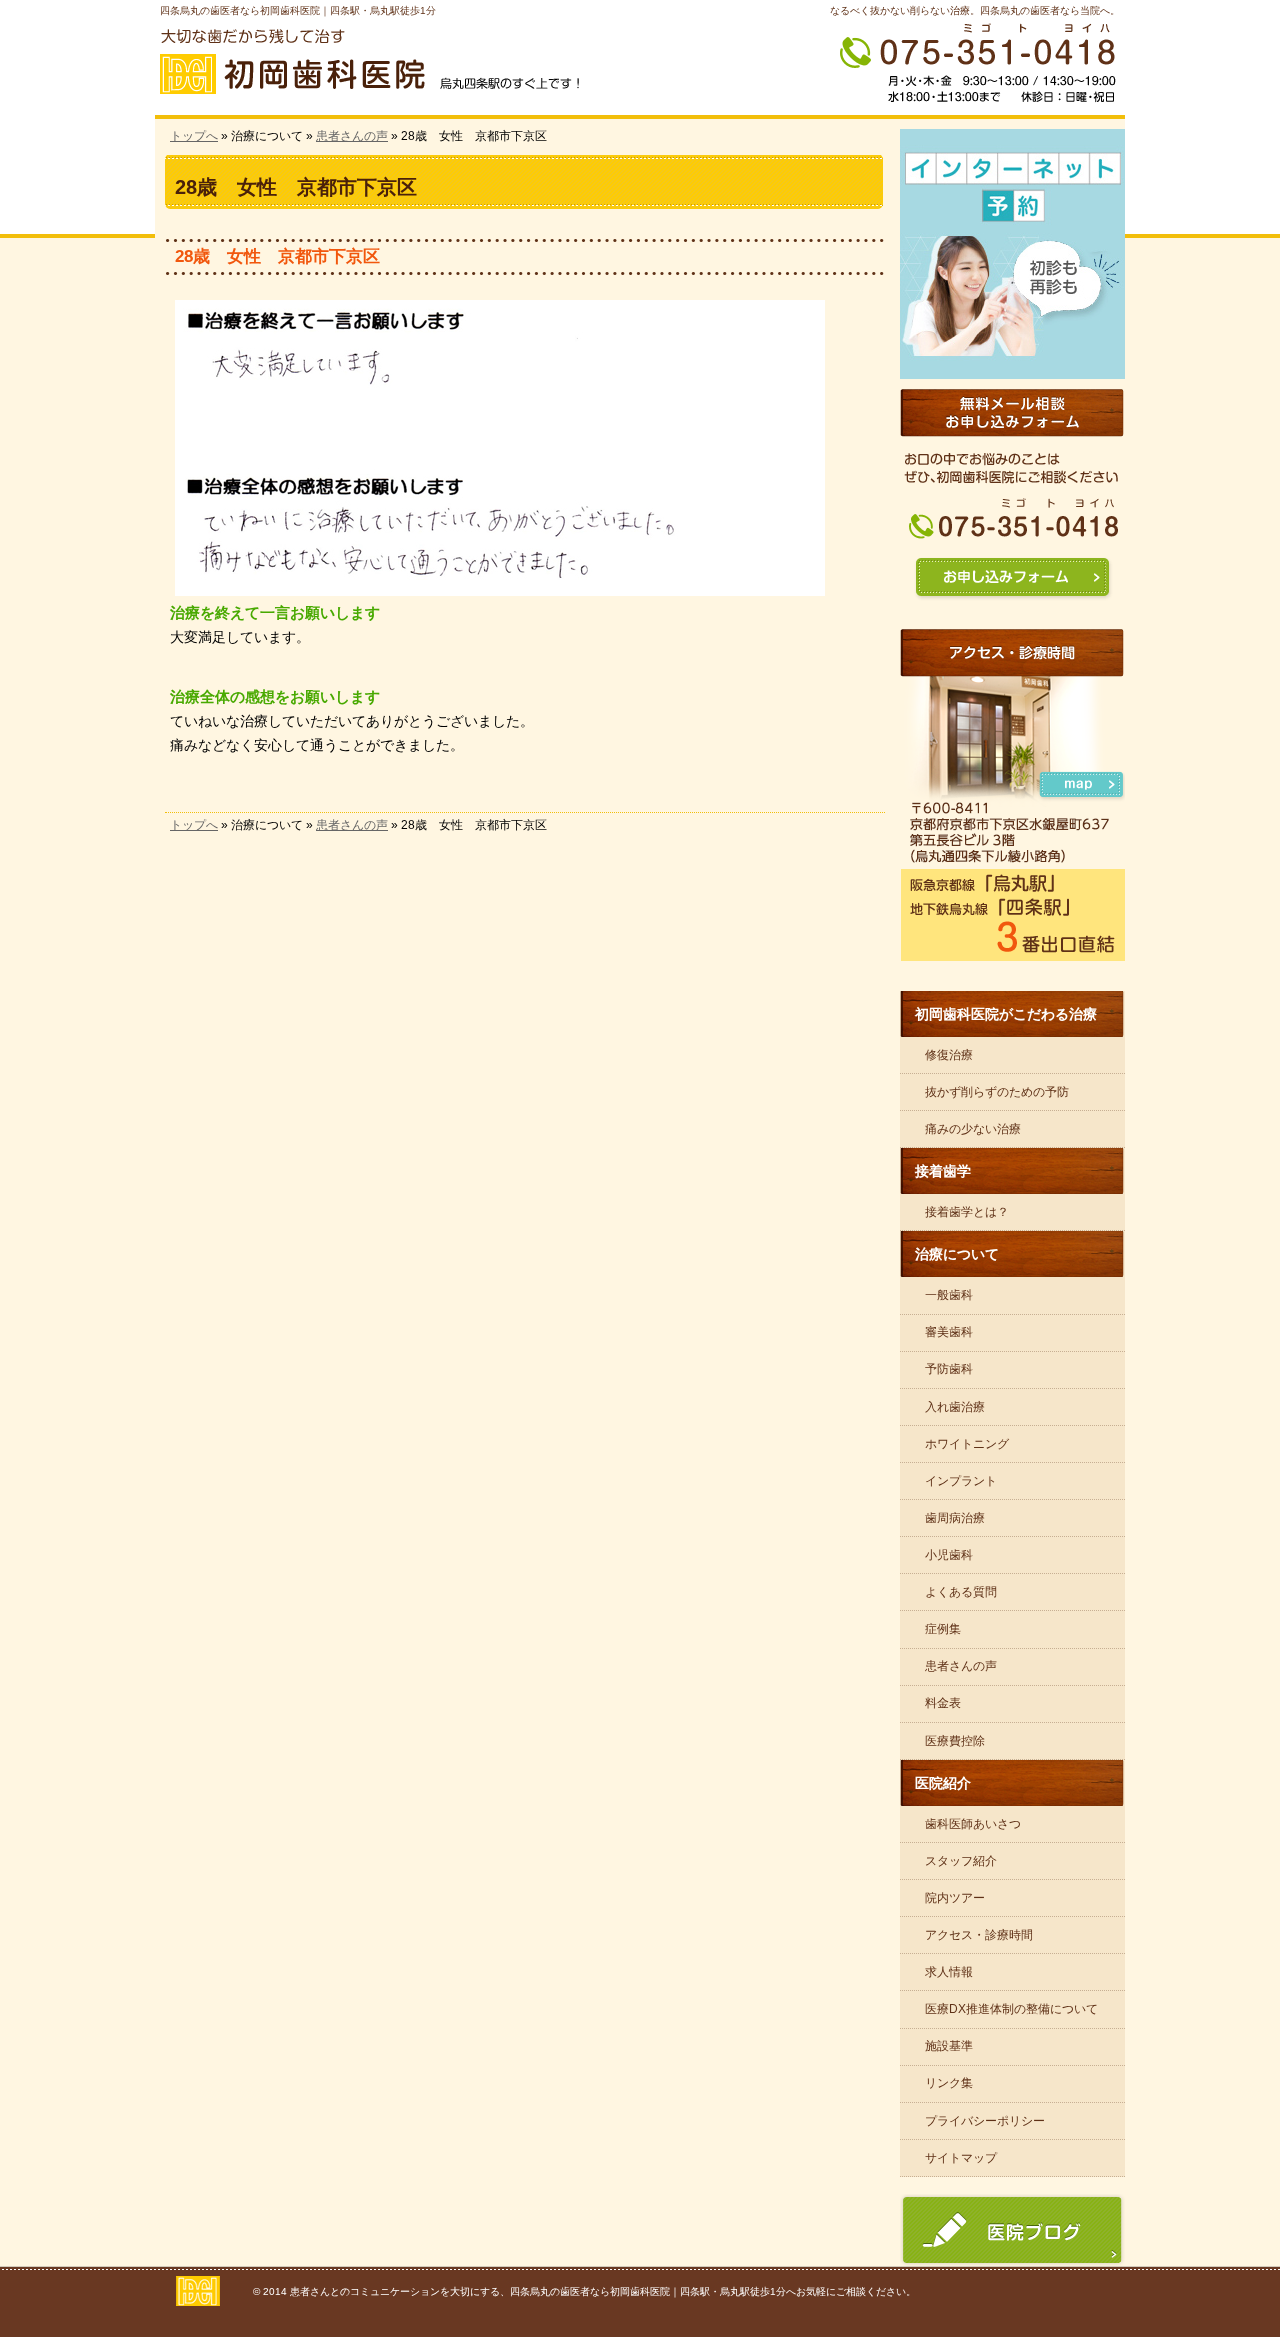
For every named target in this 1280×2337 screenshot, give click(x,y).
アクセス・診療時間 (979, 1935)
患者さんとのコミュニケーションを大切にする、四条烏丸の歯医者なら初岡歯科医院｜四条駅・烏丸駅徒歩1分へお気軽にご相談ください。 (603, 2291)
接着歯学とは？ (967, 1212)
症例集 (943, 1629)
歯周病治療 (955, 1518)
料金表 (943, 1703)
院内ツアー (955, 1898)
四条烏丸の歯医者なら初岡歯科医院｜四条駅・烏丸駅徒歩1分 (298, 10)
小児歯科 (949, 1555)
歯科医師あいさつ (973, 1824)
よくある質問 (961, 1592)
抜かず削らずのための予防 (997, 1092)
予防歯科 (949, 1369)
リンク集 (949, 2083)
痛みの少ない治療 (973, 1129)
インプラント (961, 1481)
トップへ (194, 136)
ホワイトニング (967, 1444)
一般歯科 (949, 1295)
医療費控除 (955, 1741)
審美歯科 (949, 1332)
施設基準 (949, 2046)
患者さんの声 (352, 136)
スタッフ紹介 (961, 1861)
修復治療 (949, 1055)
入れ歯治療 (955, 1407)
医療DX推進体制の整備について (1011, 2009)
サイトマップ (961, 2158)
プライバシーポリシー (985, 2121)
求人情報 (949, 1972)
